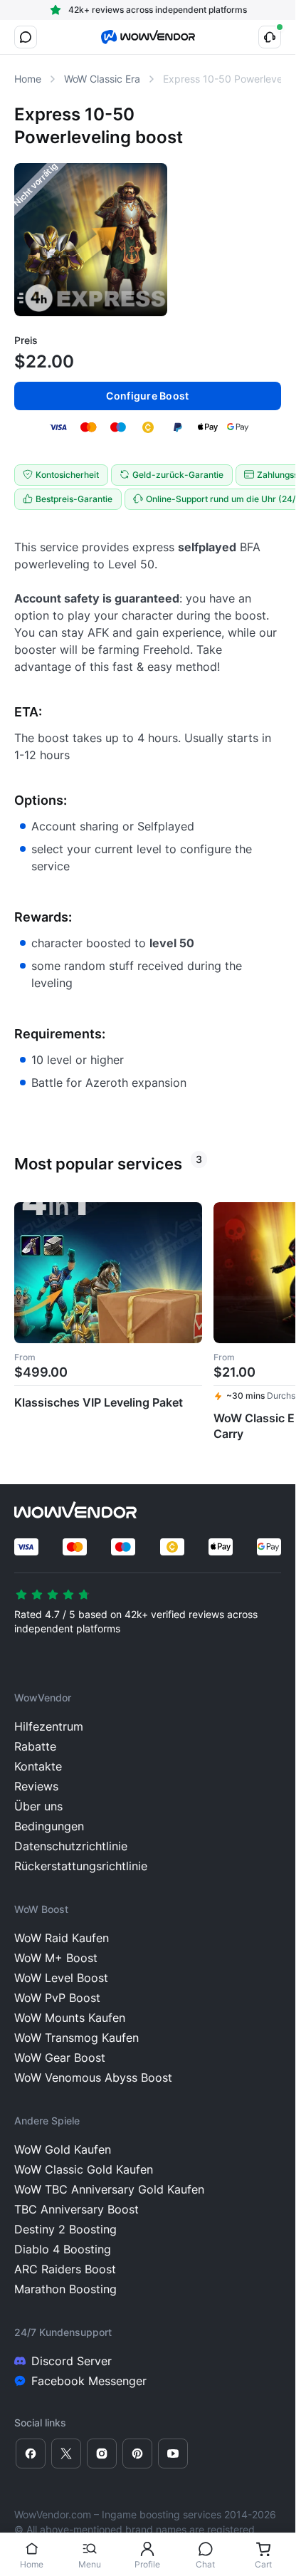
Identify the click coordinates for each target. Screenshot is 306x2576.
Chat (205, 2564)
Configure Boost (147, 396)
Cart (263, 2564)
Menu (90, 2564)
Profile (147, 2564)
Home (32, 2564)
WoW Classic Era (102, 79)
